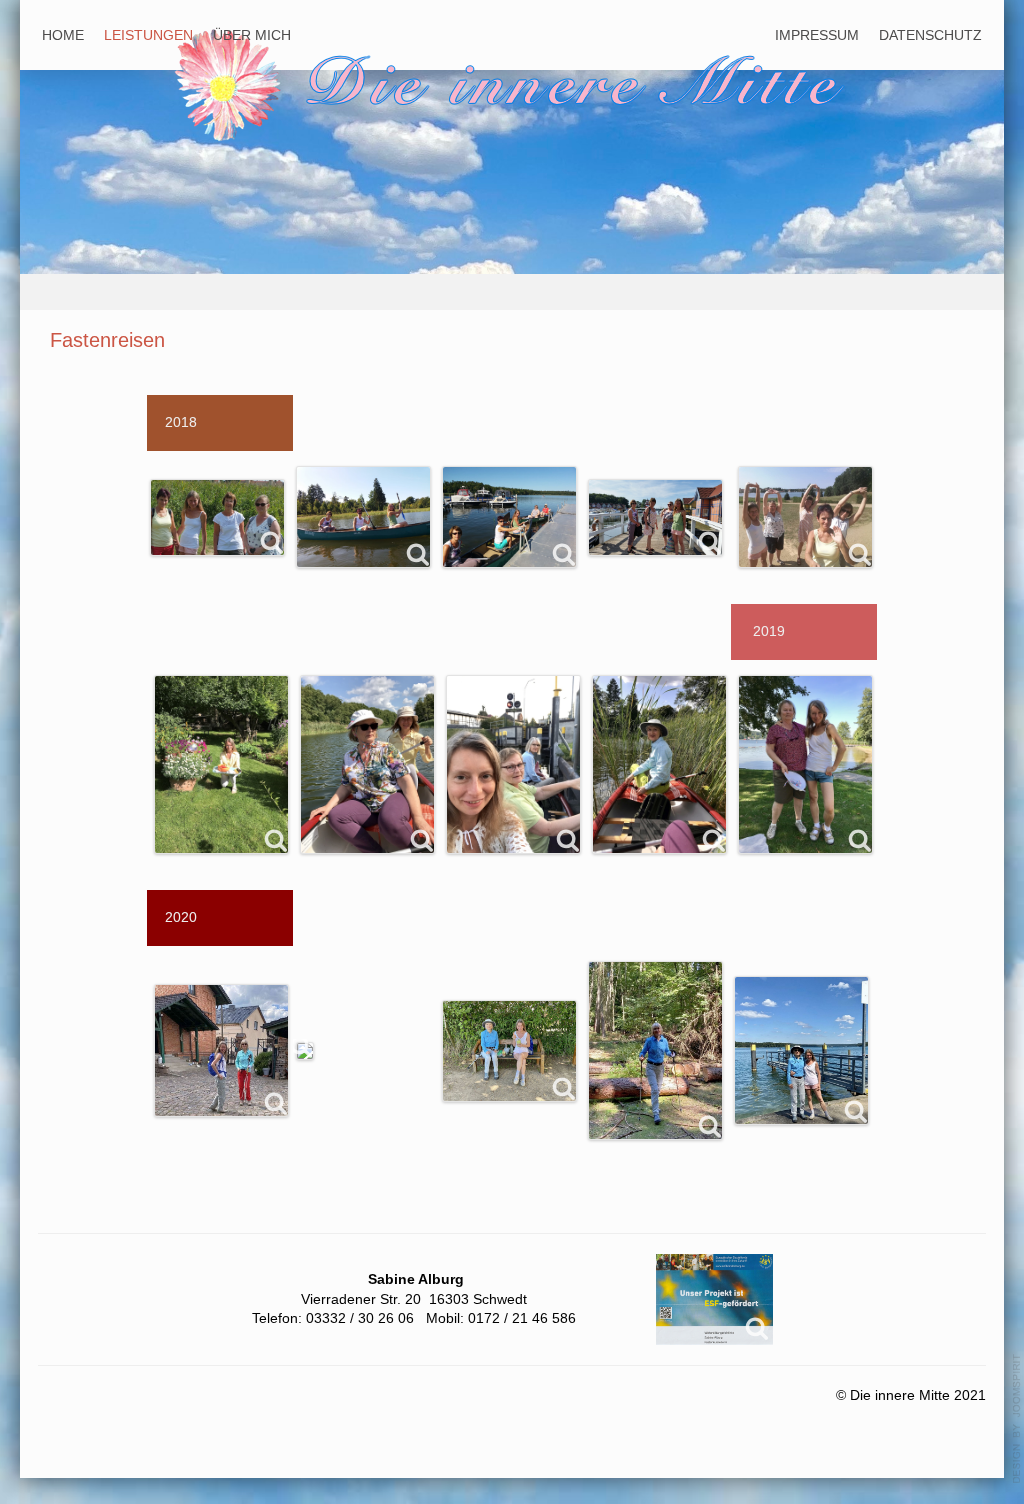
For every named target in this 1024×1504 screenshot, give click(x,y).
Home (63, 35)
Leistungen (148, 35)
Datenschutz (930, 35)
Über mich (252, 35)
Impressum (817, 35)
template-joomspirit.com (1017, 1419)
